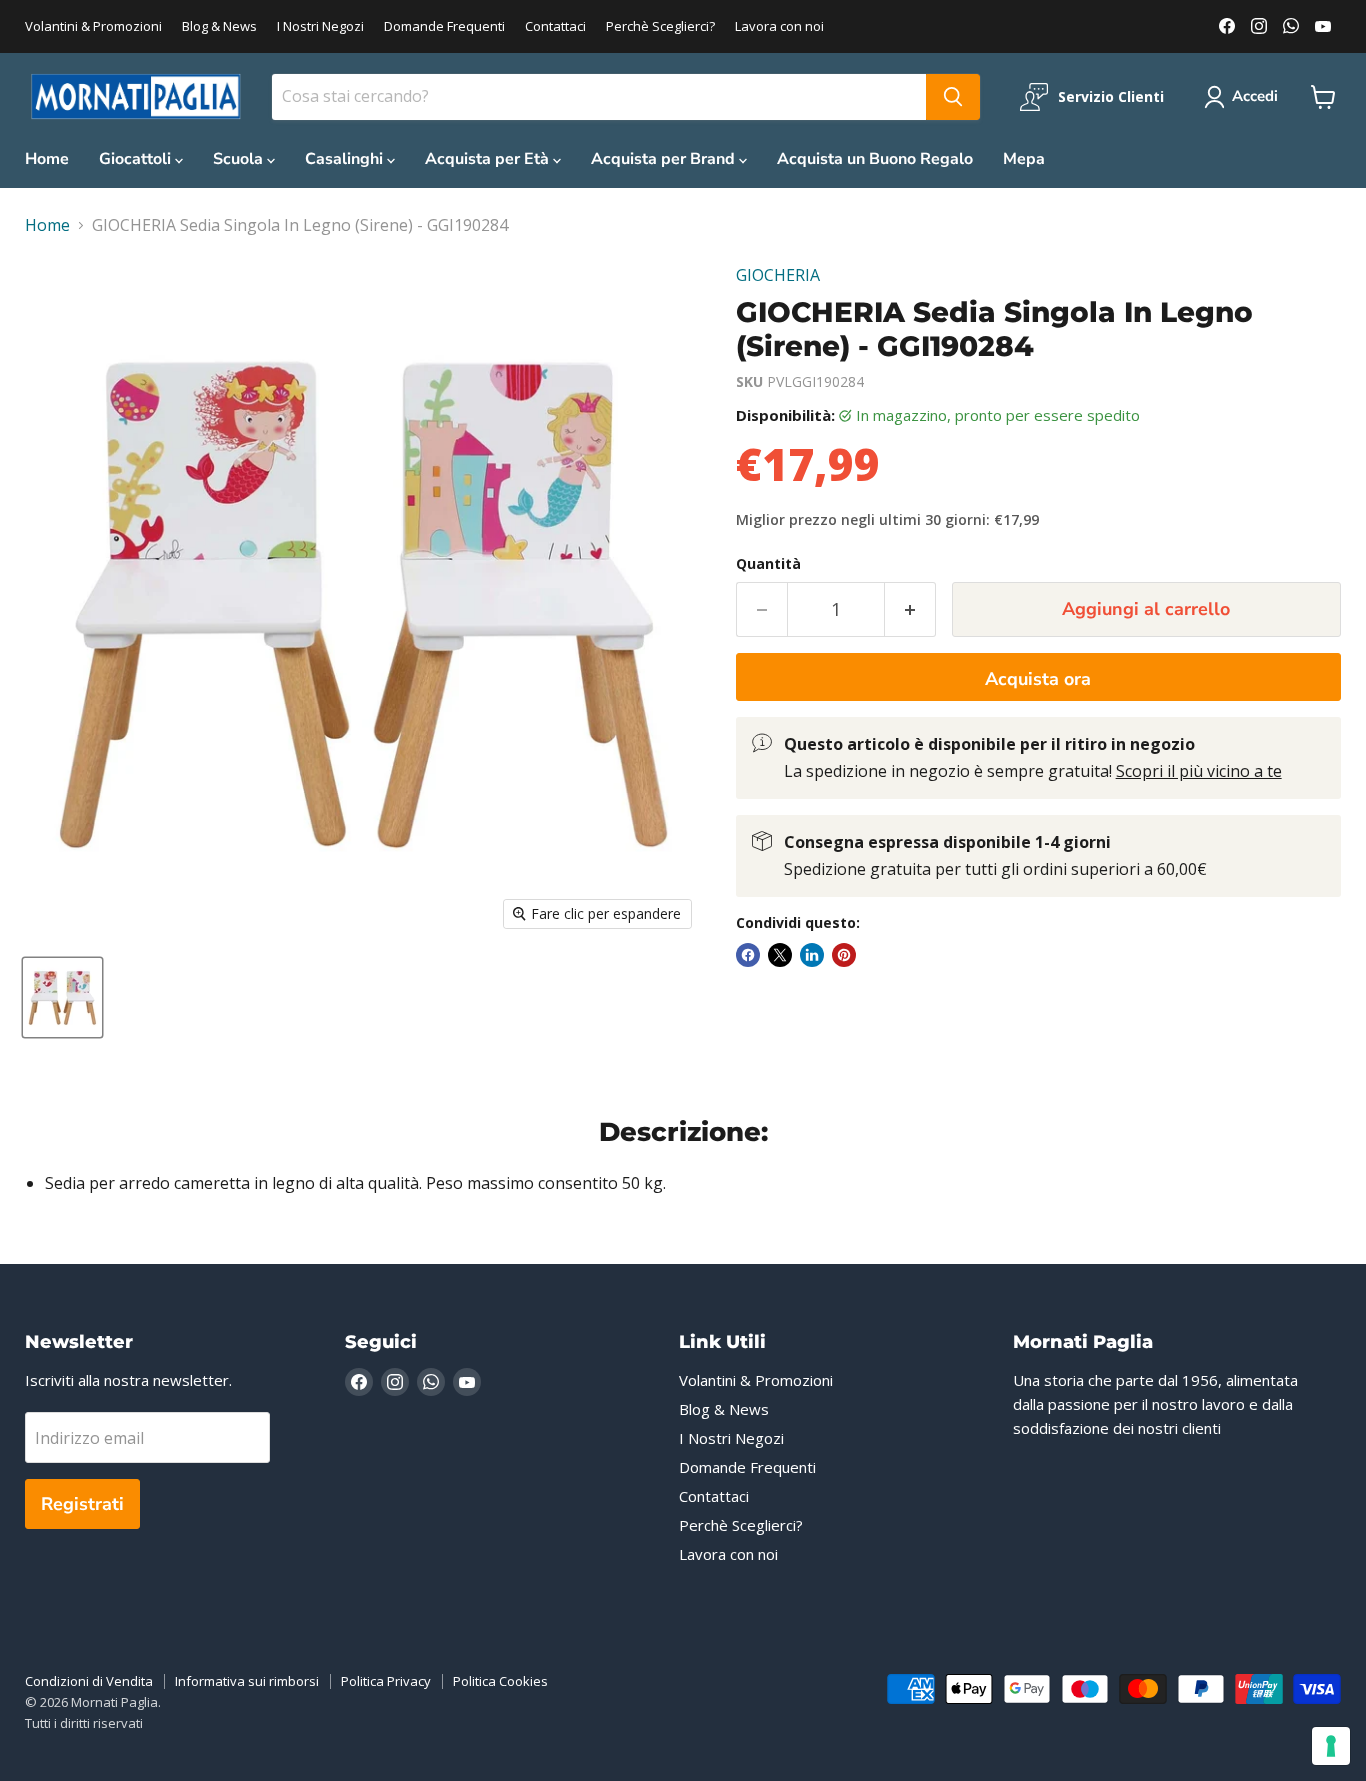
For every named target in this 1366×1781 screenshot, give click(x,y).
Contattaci (555, 26)
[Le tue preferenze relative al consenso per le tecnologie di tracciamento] (1331, 1746)
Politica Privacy (386, 1681)
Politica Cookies (500, 1681)
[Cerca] (953, 97)
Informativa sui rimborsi (247, 1681)
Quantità (768, 564)
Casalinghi (346, 159)
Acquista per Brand (665, 159)
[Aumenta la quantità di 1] (910, 609)
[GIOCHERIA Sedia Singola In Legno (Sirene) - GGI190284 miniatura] (62, 997)
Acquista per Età (489, 159)
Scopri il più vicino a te (1199, 771)
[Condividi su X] (780, 955)
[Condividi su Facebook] (748, 955)
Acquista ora (1038, 679)
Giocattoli (137, 159)
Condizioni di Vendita (89, 1681)
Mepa (1024, 159)
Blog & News (219, 26)
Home (47, 159)
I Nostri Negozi (320, 26)
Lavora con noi (779, 26)
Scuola (240, 159)
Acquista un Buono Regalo (875, 159)
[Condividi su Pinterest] (844, 955)
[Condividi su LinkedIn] (812, 955)
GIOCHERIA (778, 275)
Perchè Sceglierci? (660, 26)
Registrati (82, 1504)
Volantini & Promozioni (93, 26)
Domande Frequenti (444, 26)
